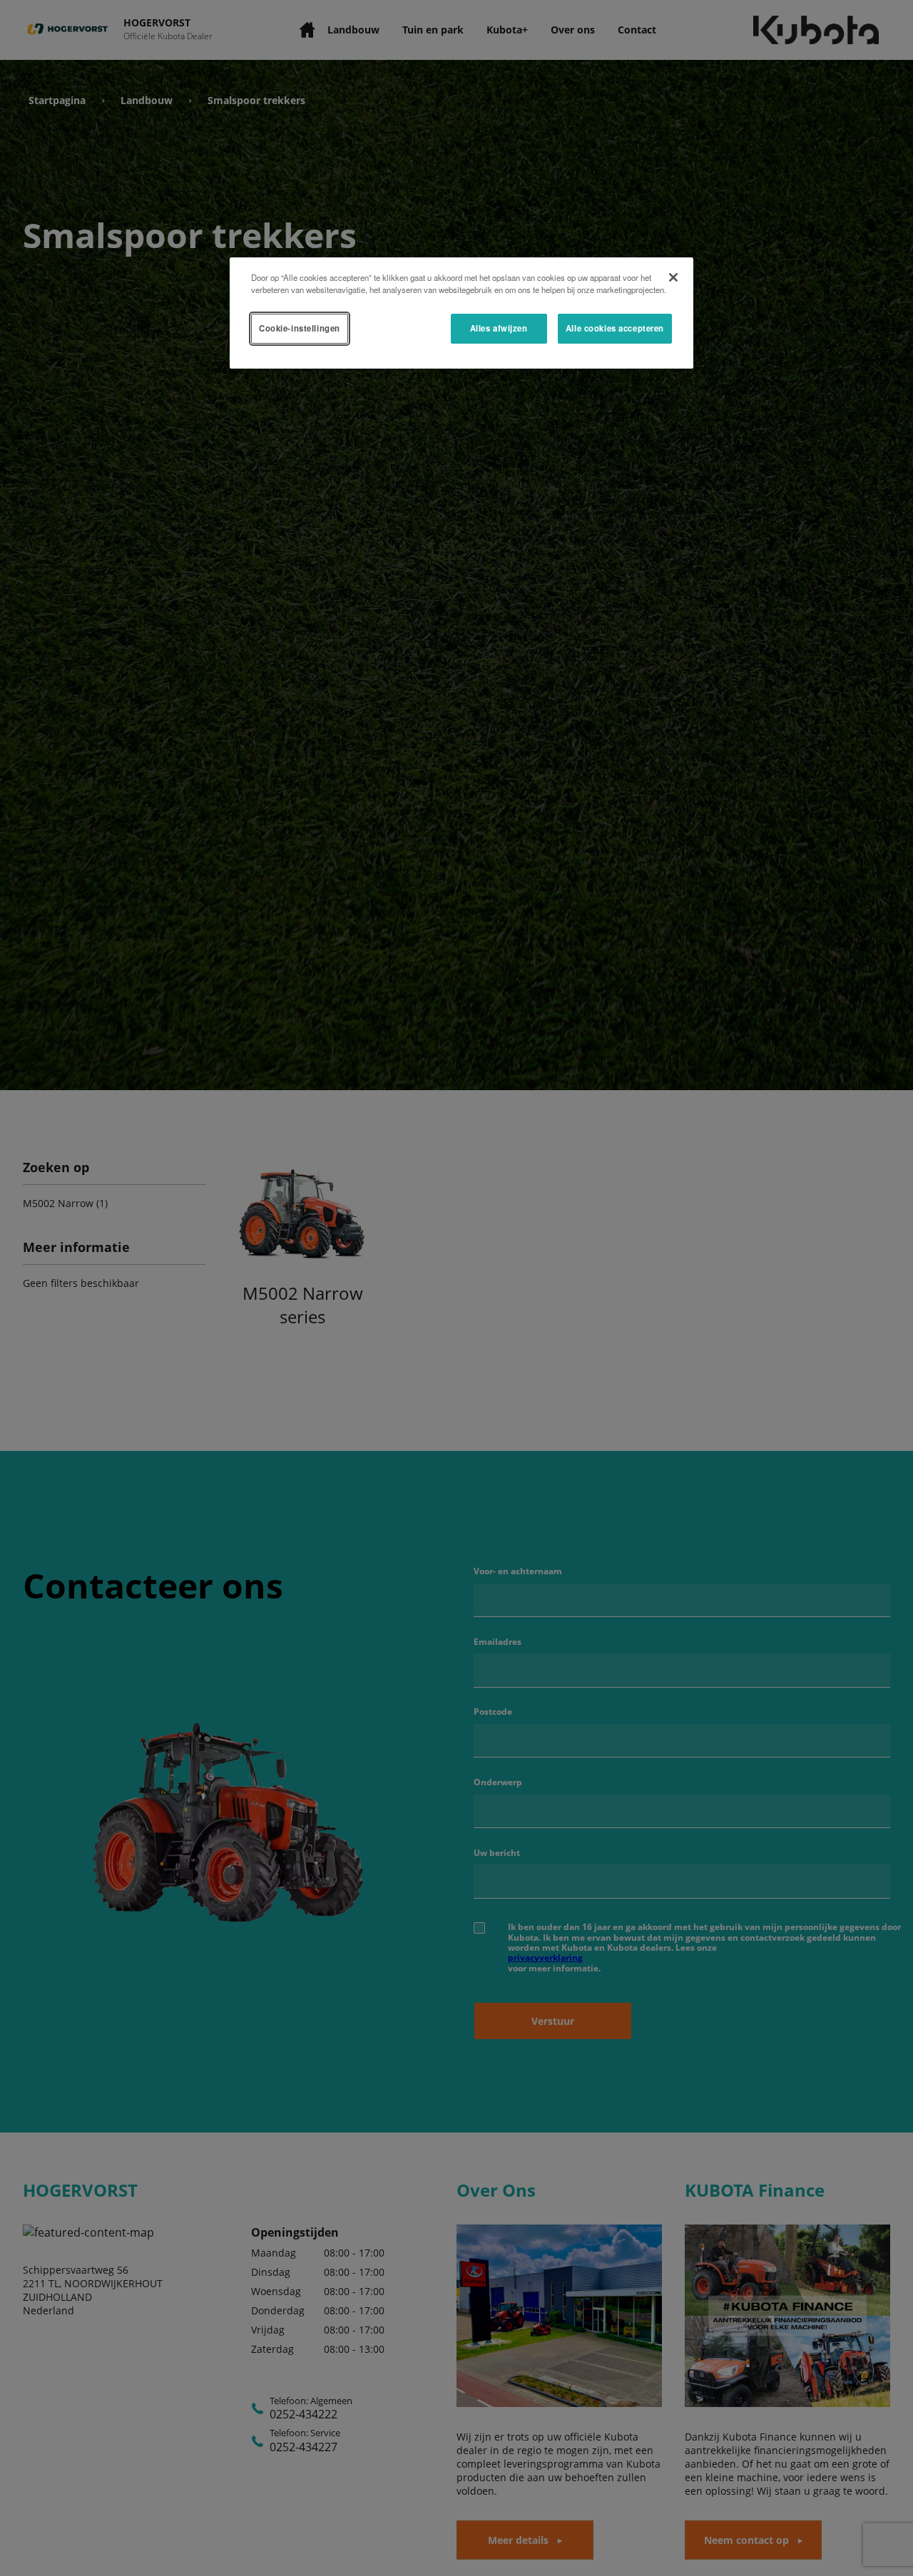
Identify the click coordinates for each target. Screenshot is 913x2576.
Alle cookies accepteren (615, 328)
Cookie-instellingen (300, 328)
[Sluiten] (673, 277)
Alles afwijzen (499, 328)
